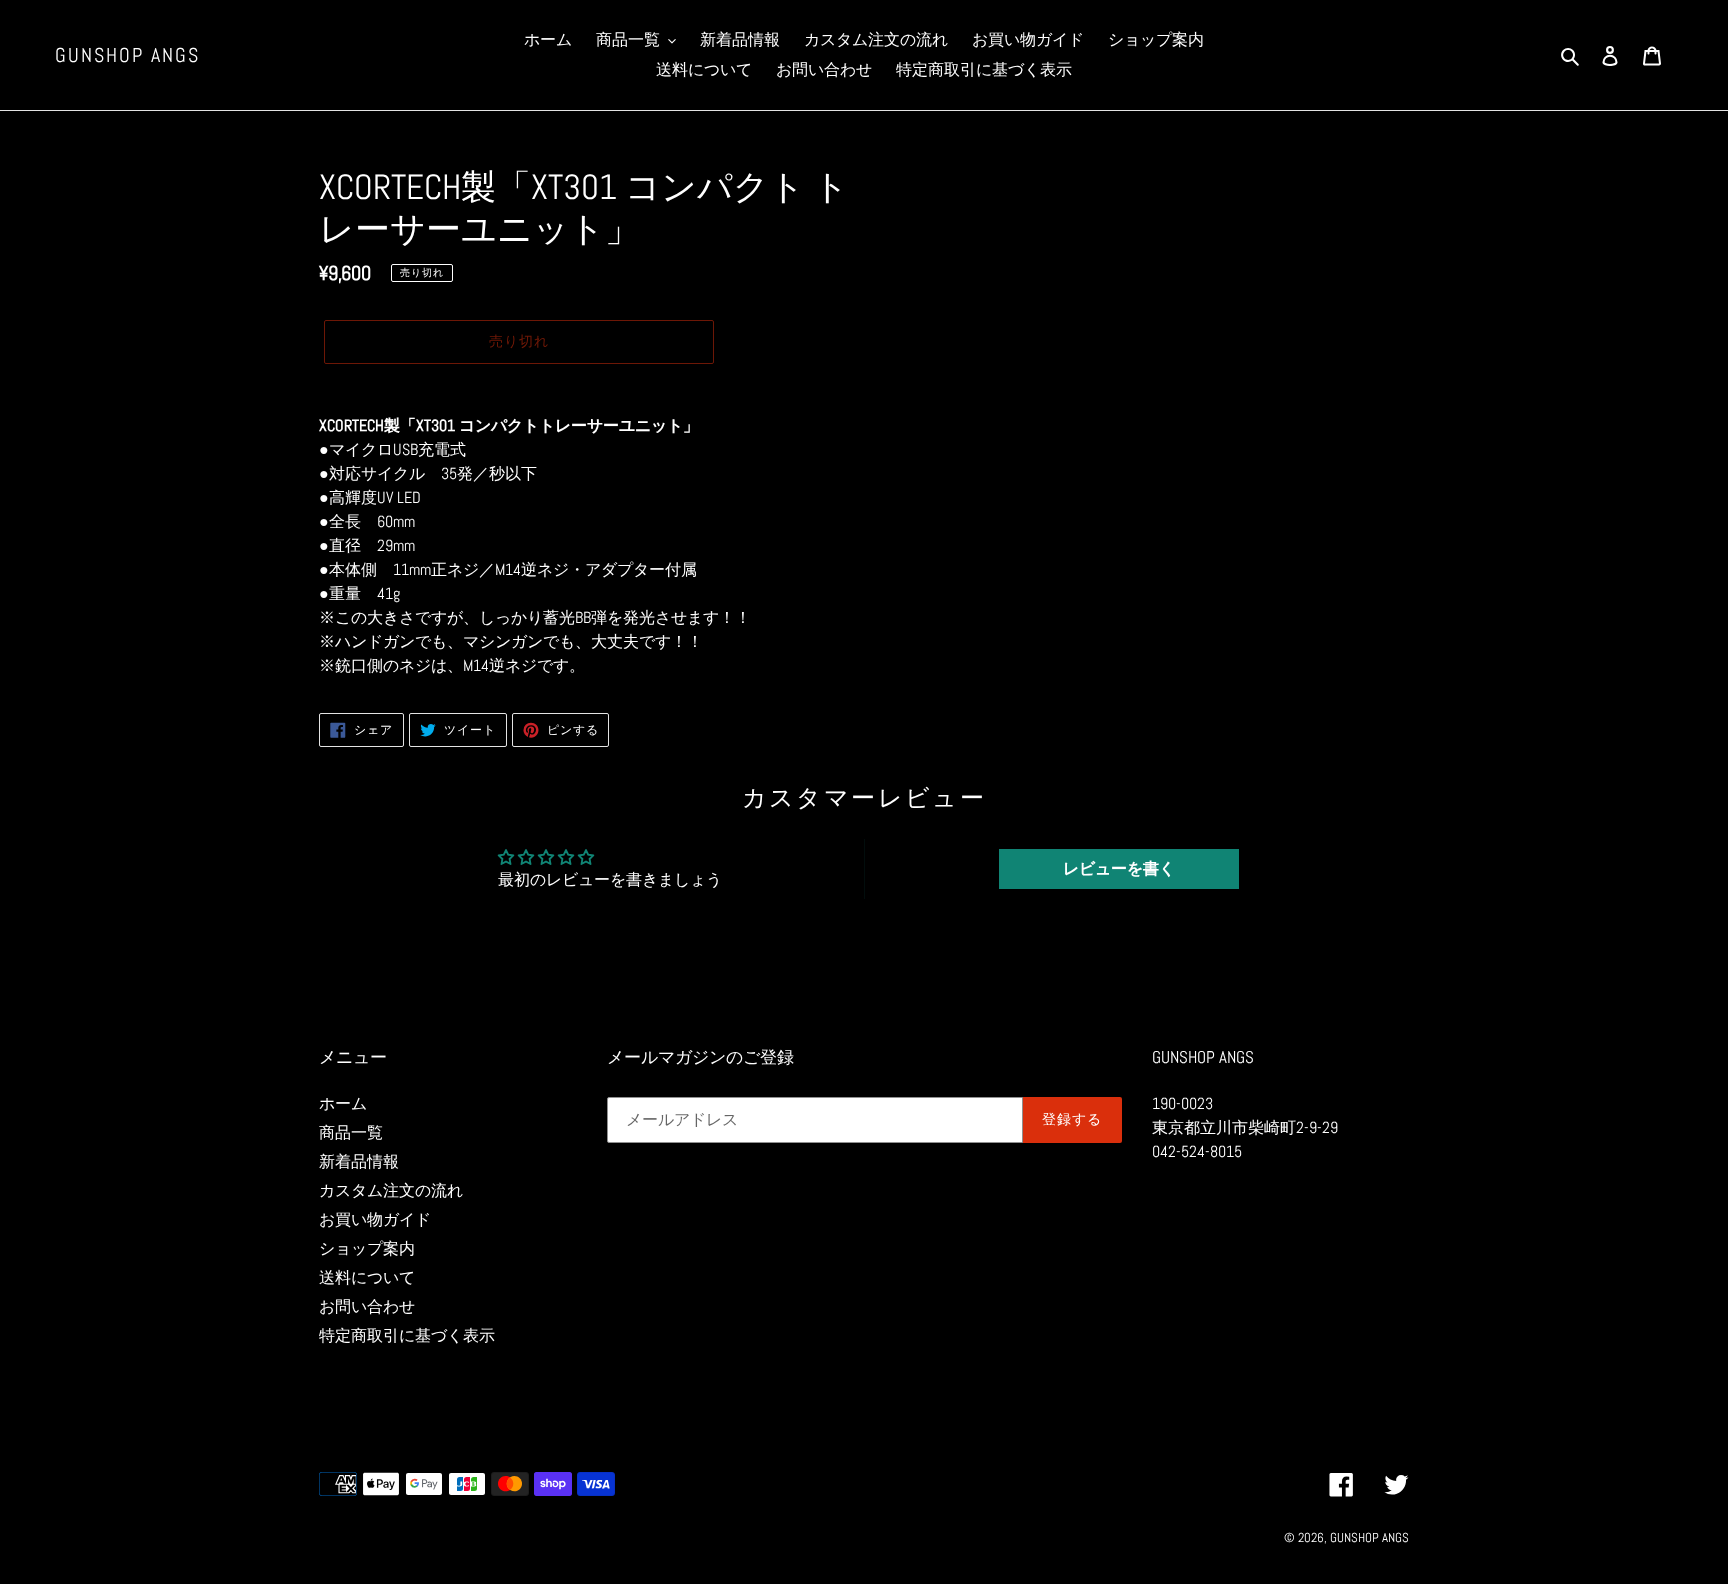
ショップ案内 (367, 1248)
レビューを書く (1119, 868)
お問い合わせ (367, 1306)
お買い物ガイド (375, 1219)
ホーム (343, 1103)
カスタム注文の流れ (391, 1190)
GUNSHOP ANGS (127, 55)
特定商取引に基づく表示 (407, 1335)
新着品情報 (359, 1161)
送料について (367, 1277)
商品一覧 (351, 1132)
